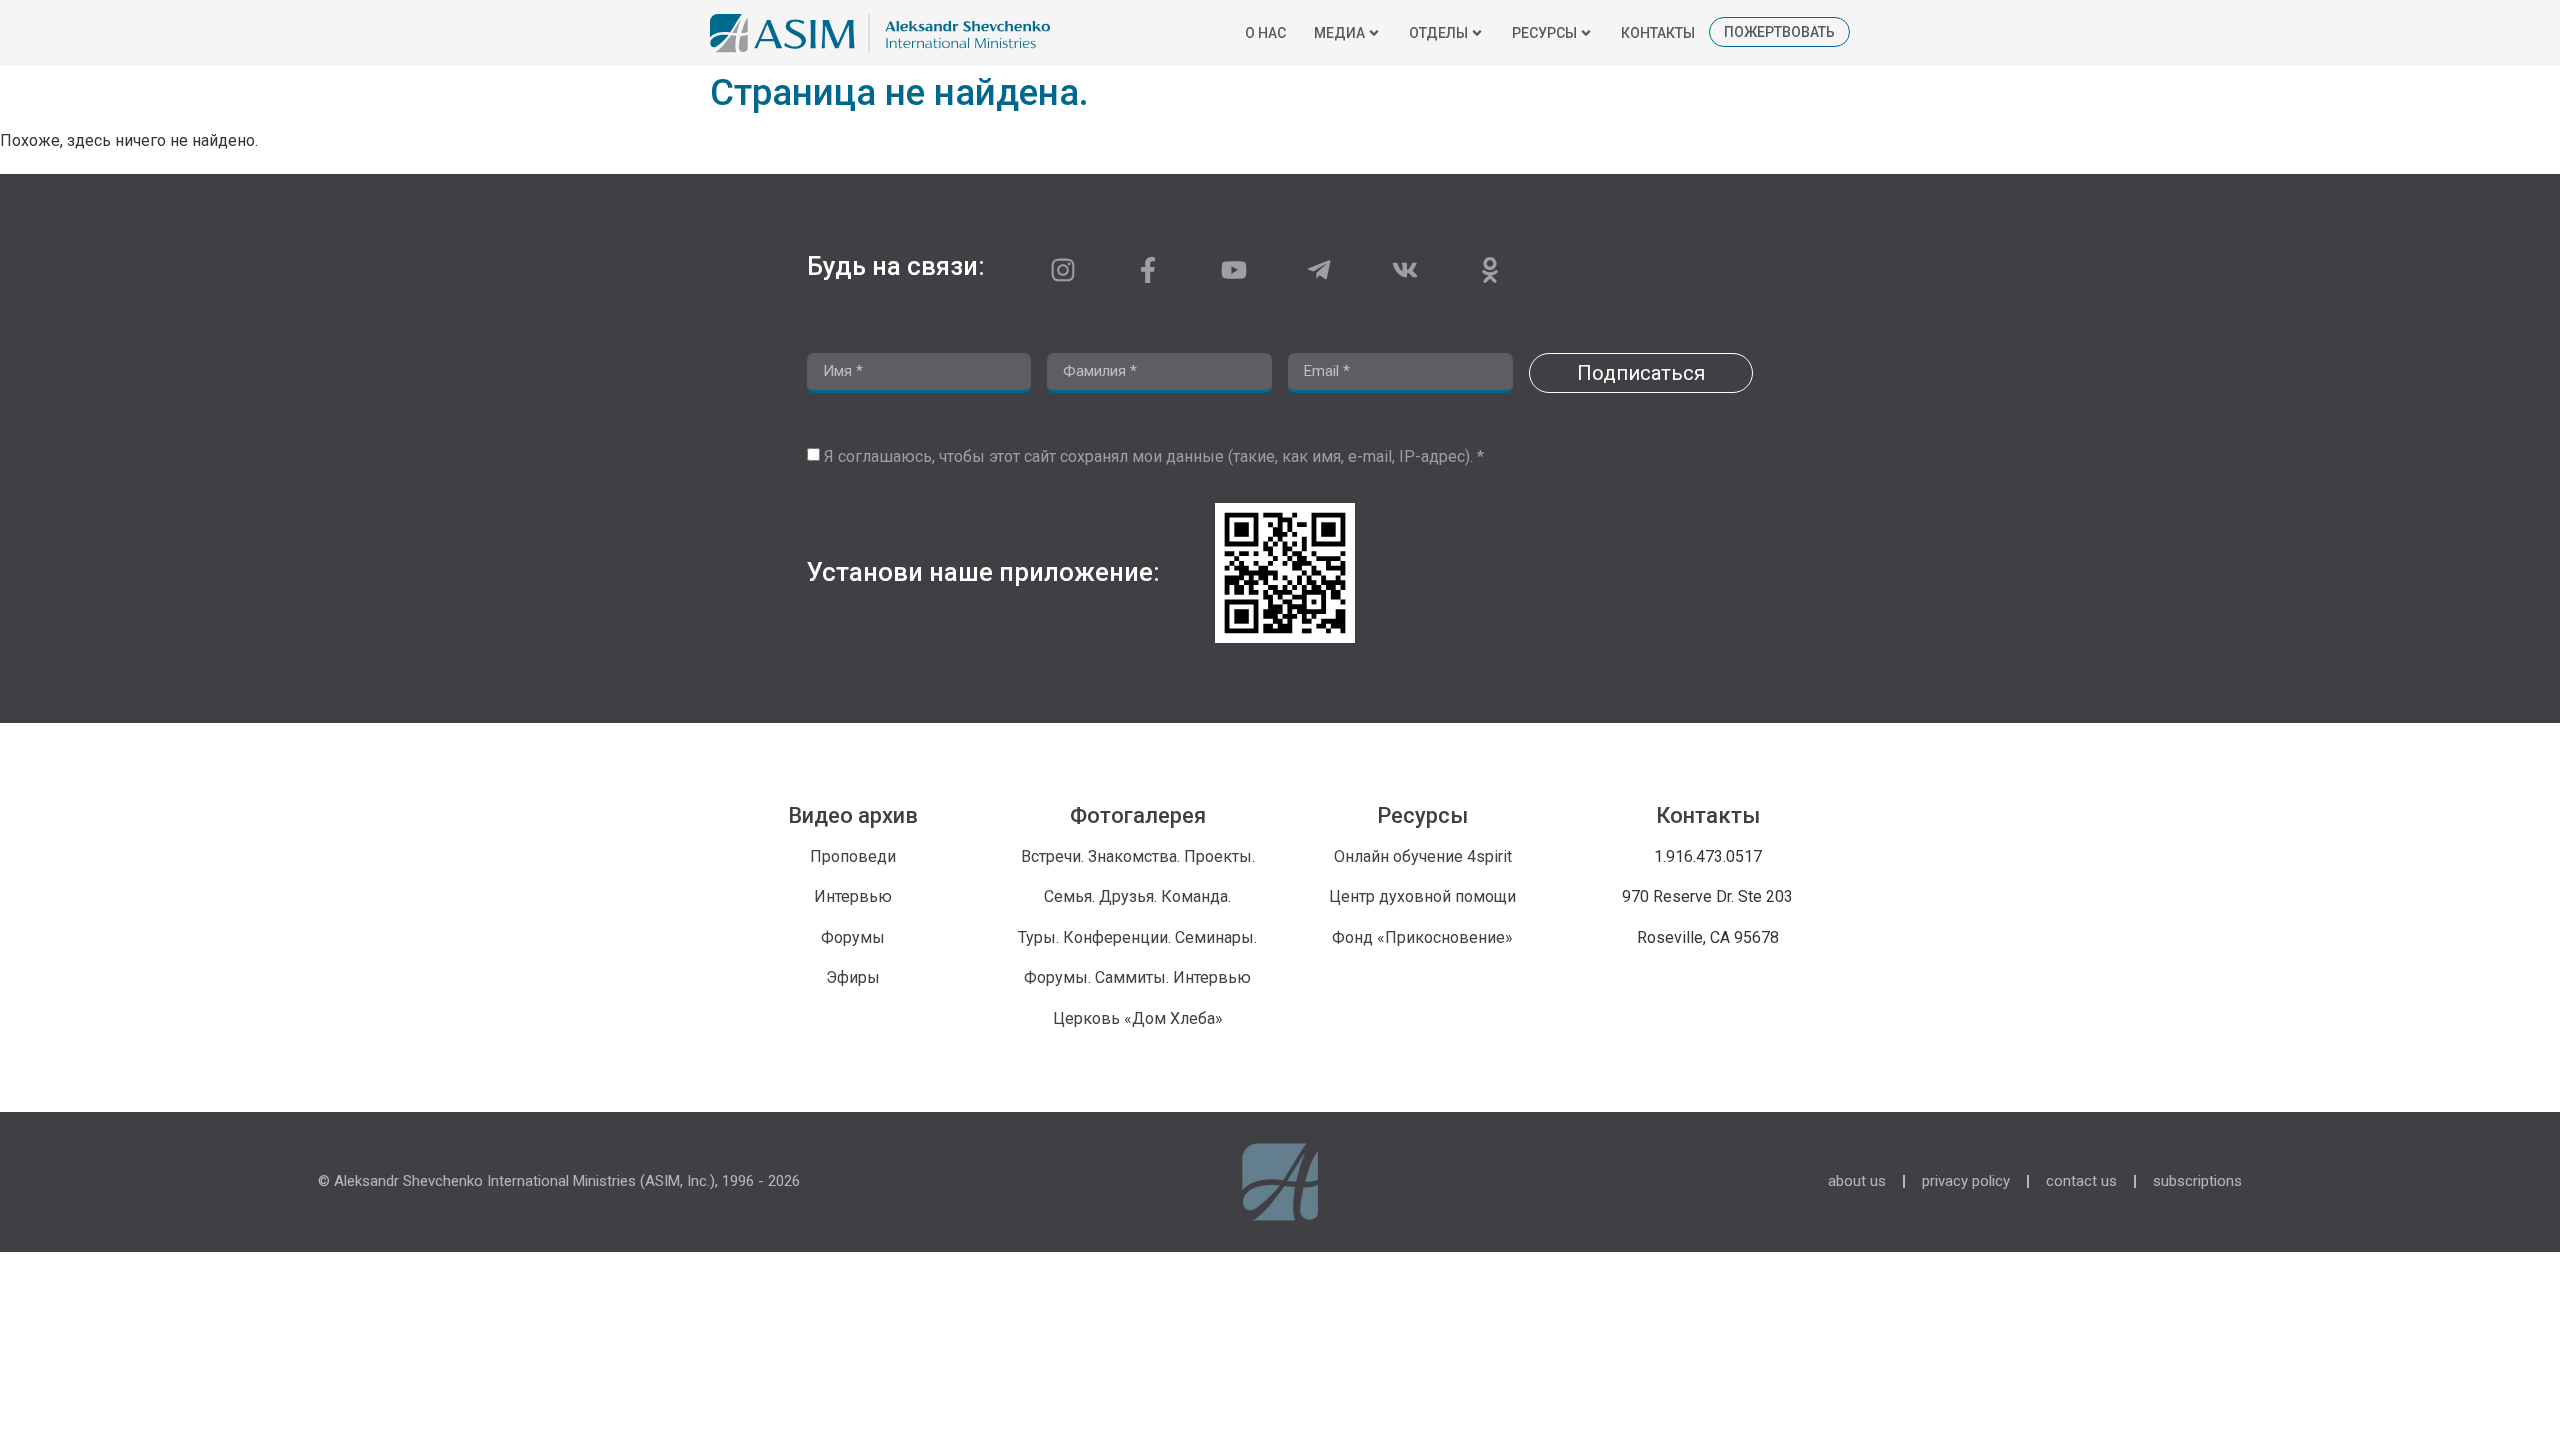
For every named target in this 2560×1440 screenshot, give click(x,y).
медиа (1339, 33)
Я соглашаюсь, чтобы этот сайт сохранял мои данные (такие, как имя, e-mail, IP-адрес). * (1154, 456)
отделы (1438, 33)
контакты (1658, 33)
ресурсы (1544, 33)
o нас (1265, 33)
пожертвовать (1779, 32)
